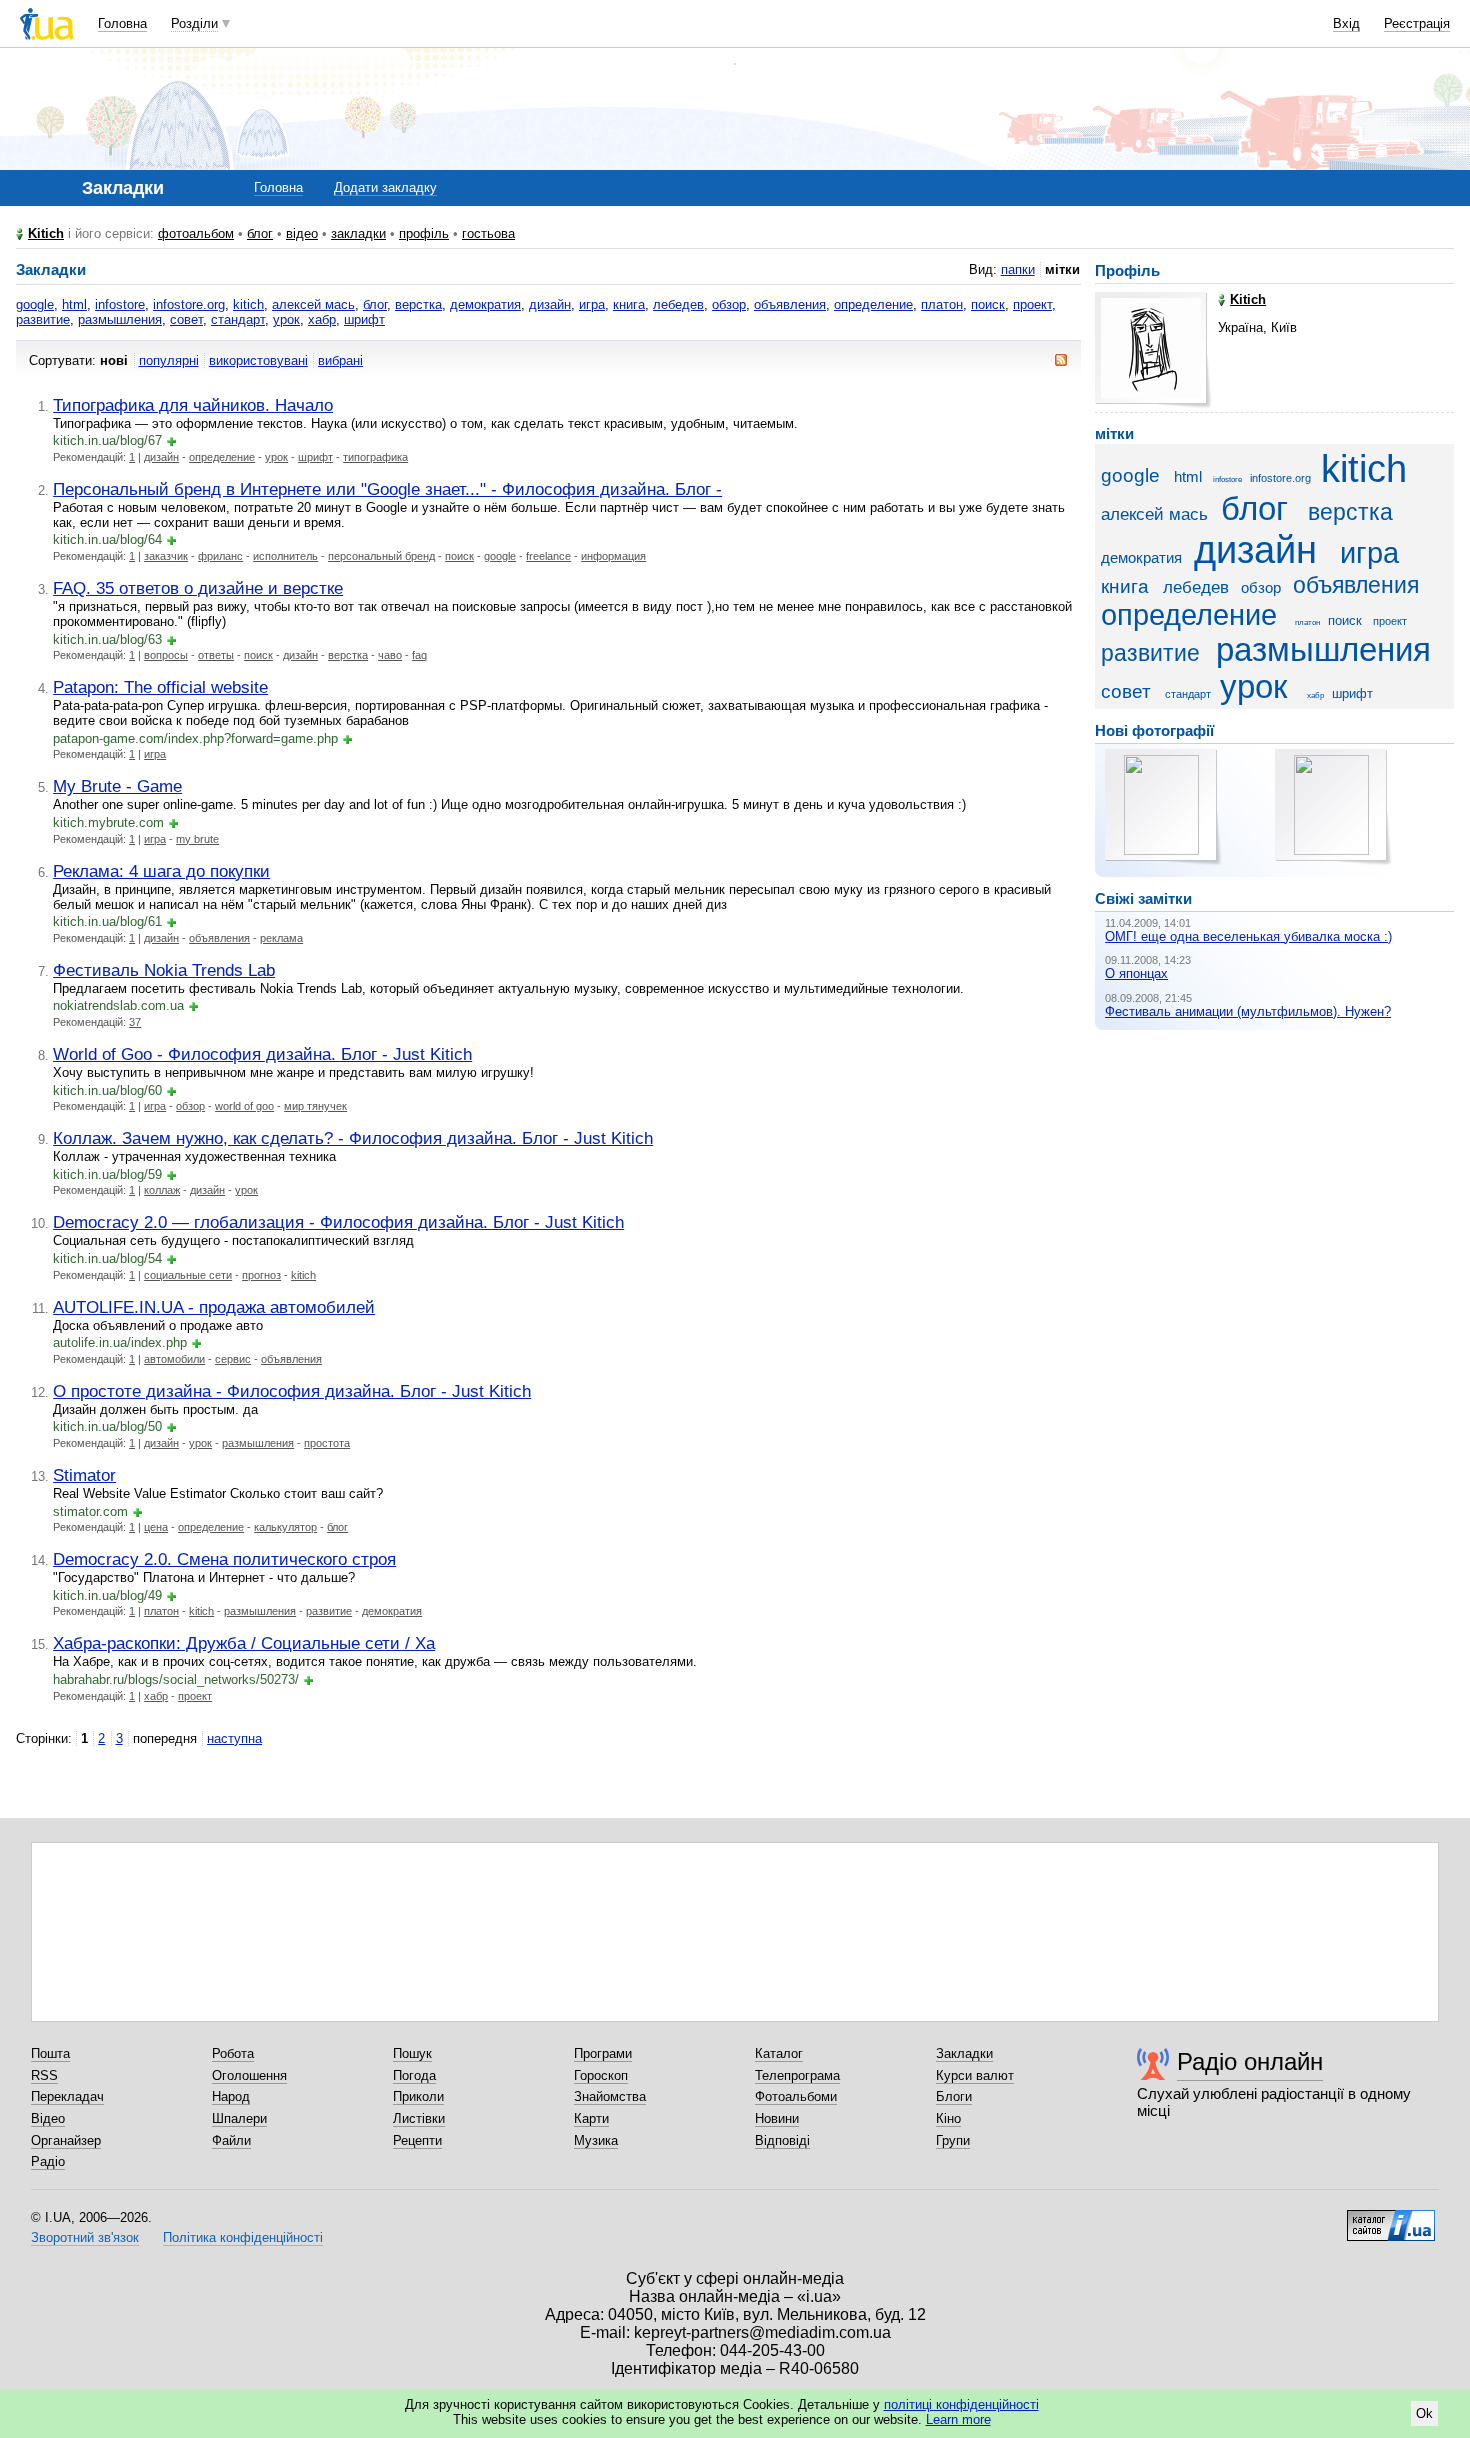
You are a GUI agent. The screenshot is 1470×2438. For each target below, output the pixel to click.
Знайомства (610, 2096)
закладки (358, 233)
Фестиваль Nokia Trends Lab (164, 970)
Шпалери (239, 2118)
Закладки (964, 2053)
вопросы (166, 655)
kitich (248, 304)
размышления (120, 319)
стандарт (238, 319)
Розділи (194, 23)
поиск (988, 304)
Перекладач (67, 2096)
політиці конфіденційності (961, 2404)
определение (873, 304)
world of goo (244, 1106)
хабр (322, 319)
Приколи (418, 2096)
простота (327, 1443)
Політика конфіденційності (243, 2237)
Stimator (84, 1475)
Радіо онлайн (1250, 2061)
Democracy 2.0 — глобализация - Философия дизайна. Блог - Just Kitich (338, 1222)
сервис (233, 1359)
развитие (43, 319)
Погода (414, 2075)
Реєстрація (1417, 23)
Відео (48, 2118)
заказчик (166, 556)
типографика (375, 457)
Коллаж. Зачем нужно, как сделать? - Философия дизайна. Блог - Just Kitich (353, 1138)
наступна (234, 1738)
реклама (281, 938)
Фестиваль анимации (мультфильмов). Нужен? (1248, 1011)
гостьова (488, 233)
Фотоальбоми (796, 2096)
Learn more (958, 2419)
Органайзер (66, 2140)
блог (260, 233)
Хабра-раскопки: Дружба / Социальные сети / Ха (244, 1643)
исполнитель (285, 556)
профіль (424, 233)
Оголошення (249, 2075)
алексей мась (313, 304)
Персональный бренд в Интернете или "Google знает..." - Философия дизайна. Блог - (387, 489)
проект (1032, 304)
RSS (44, 2075)
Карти (591, 2118)
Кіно (948, 2118)
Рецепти (417, 2140)
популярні (169, 360)
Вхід (1346, 23)
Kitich (46, 233)
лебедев (678, 304)
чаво (390, 655)
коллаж (162, 1190)
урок (286, 319)
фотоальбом (196, 233)
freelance (548, 556)
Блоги (954, 2096)
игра (592, 304)
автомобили (174, 1359)
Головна (122, 23)
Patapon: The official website (160, 687)
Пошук (412, 2053)
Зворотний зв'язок (85, 2237)
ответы (216, 655)
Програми (603, 2053)
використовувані (258, 360)
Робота (233, 2053)
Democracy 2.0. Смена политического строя (224, 1559)
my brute (197, 839)
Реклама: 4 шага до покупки (161, 871)
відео (302, 233)
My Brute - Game (117, 786)
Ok (1424, 2413)
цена (156, 1527)
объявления (790, 304)
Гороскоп (601, 2075)
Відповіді (782, 2140)
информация (613, 556)
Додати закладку (385, 187)
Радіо (48, 2161)
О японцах (1136, 973)
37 (135, 1022)
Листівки (419, 2118)
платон (942, 304)
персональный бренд (381, 556)
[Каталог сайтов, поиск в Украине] (1391, 2218)
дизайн (550, 304)
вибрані (340, 360)
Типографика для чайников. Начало (193, 405)
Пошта (50, 2053)
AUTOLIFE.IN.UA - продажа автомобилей (214, 1307)
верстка (418, 304)
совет (186, 319)
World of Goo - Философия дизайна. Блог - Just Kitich (262, 1054)
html (74, 304)
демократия (485, 304)
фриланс (220, 556)
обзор (729, 304)
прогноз (261, 1275)
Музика (596, 2140)
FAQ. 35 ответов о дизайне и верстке (198, 588)
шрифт (364, 319)
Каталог (779, 2053)
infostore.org (189, 304)
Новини (777, 2118)
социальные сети (188, 1275)
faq (419, 655)
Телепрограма (797, 2075)
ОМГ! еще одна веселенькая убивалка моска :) (1248, 936)
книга (629, 304)
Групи (953, 2140)
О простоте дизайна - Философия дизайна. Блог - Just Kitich (292, 1391)
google (35, 304)
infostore (120, 304)
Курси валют (975, 2075)
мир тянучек (315, 1106)
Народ (231, 2096)
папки (1018, 269)
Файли (231, 2140)
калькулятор (285, 1527)
